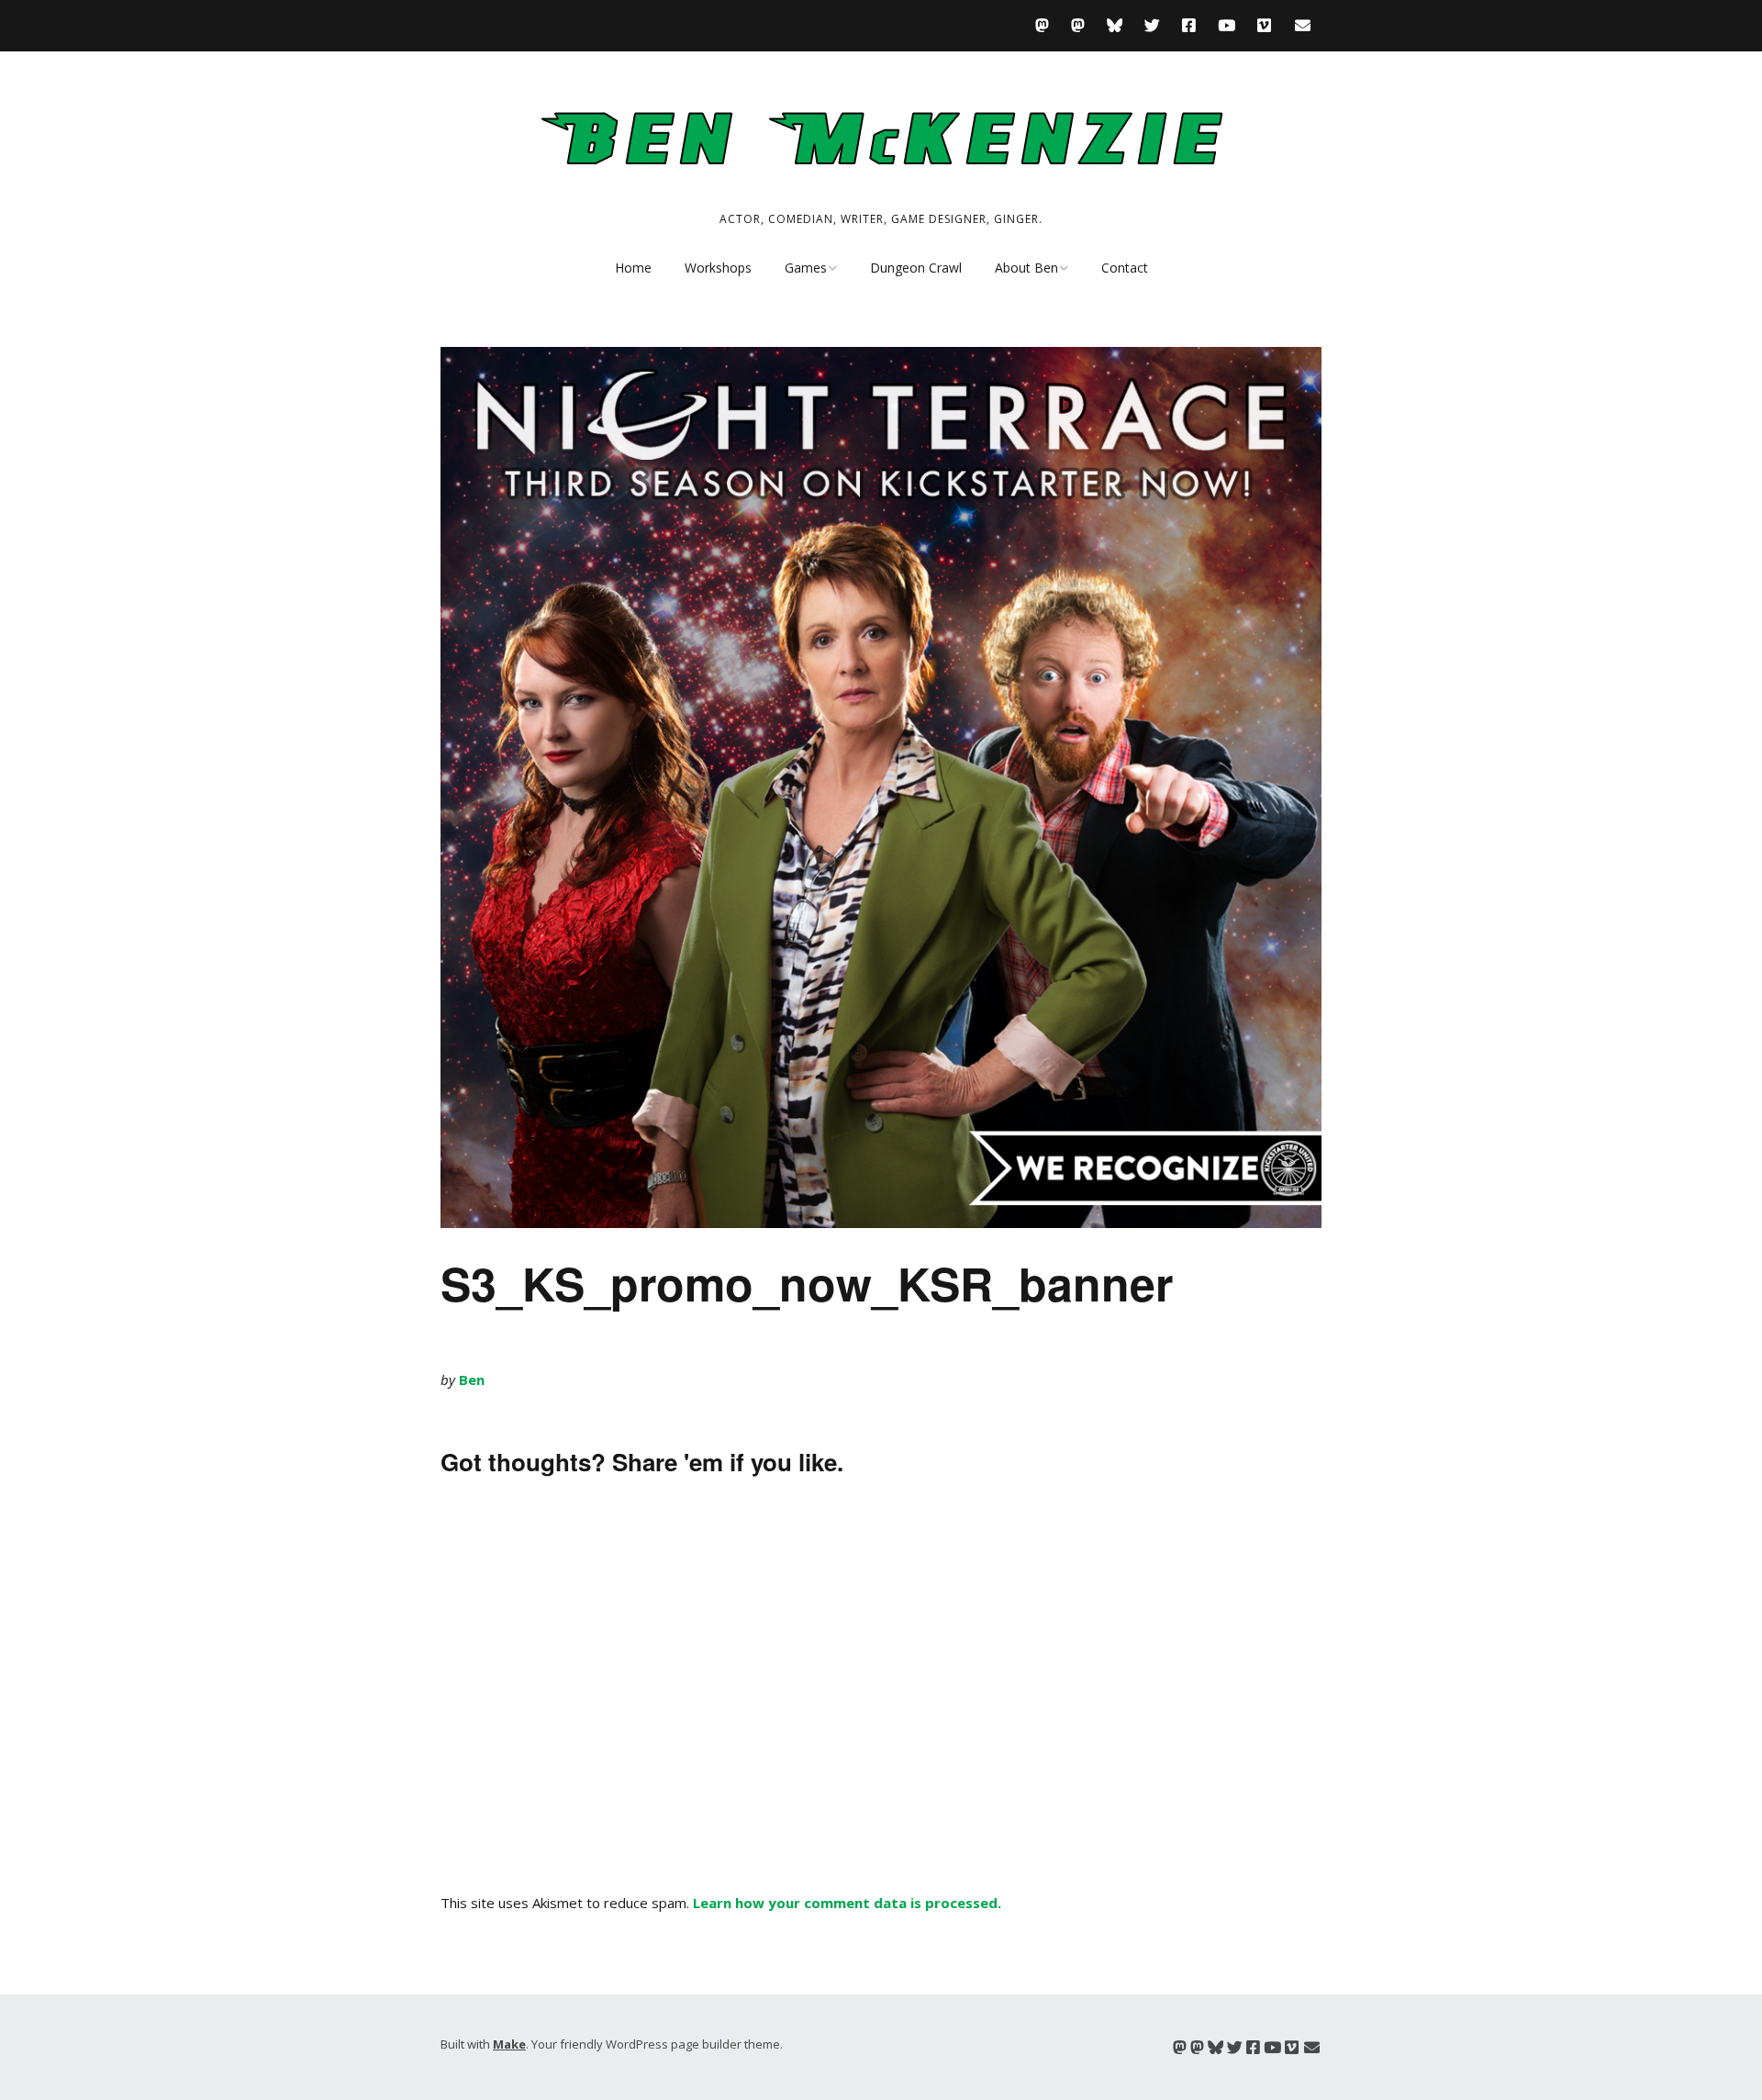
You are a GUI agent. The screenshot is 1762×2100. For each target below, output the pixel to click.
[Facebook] (1189, 25)
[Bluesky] (1115, 25)
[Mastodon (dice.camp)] (1047, 25)
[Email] (1303, 25)
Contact (1125, 268)
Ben (472, 1380)
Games (806, 268)
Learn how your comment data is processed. (847, 1903)
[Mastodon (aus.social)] (1078, 25)
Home (633, 268)
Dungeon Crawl (916, 268)
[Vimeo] (1264, 25)
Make (509, 2044)
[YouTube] (1227, 25)
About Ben (1026, 268)
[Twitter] (1152, 25)
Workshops (718, 268)
